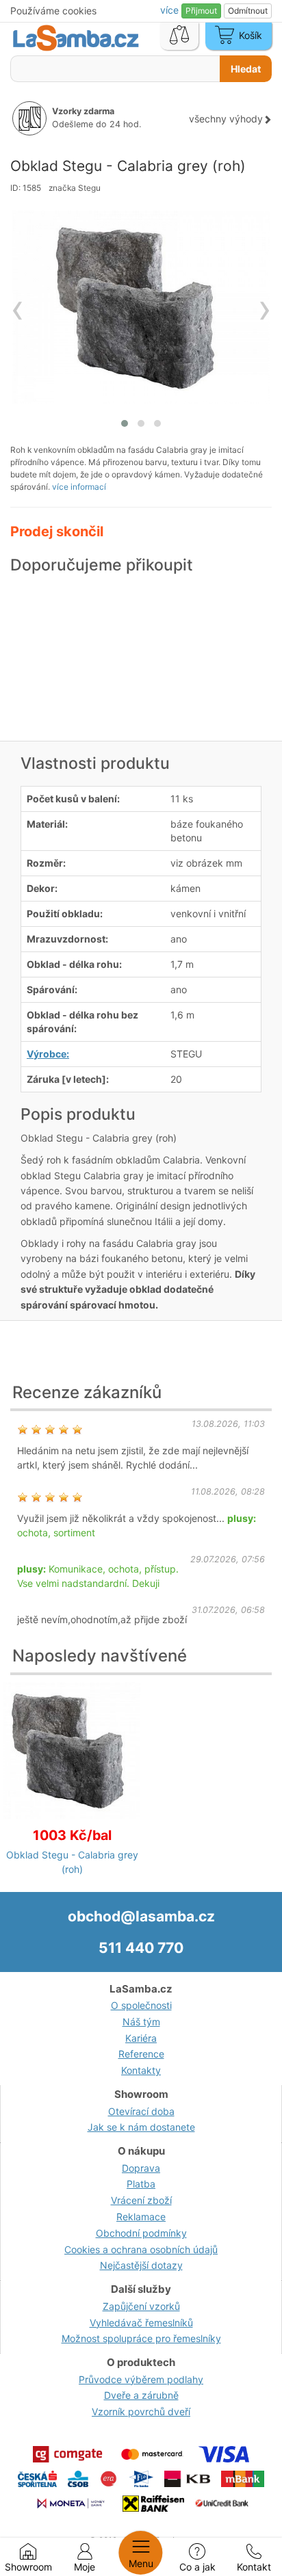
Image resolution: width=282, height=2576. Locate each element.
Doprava (141, 2168)
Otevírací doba (141, 2111)
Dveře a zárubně (141, 2395)
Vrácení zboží (141, 2200)
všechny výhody (226, 119)
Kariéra (141, 2038)
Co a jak (197, 2567)
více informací (79, 487)
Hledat (246, 69)
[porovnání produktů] (179, 36)
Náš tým (141, 2022)
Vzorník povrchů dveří (141, 2411)
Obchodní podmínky (141, 2233)
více (171, 10)
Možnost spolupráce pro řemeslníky (141, 2338)
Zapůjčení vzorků (141, 2306)
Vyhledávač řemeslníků (141, 2323)
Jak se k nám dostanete (141, 2127)
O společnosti (141, 2005)
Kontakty (141, 2070)
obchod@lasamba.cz (141, 1916)
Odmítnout (248, 11)
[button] (125, 423)
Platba (141, 2184)
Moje (85, 2567)
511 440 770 (141, 1948)
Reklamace (141, 2217)
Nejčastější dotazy (141, 2265)
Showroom (28, 2567)
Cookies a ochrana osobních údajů (141, 2249)
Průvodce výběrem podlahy (141, 2379)
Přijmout (201, 11)
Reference (141, 2054)
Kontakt (254, 2567)
